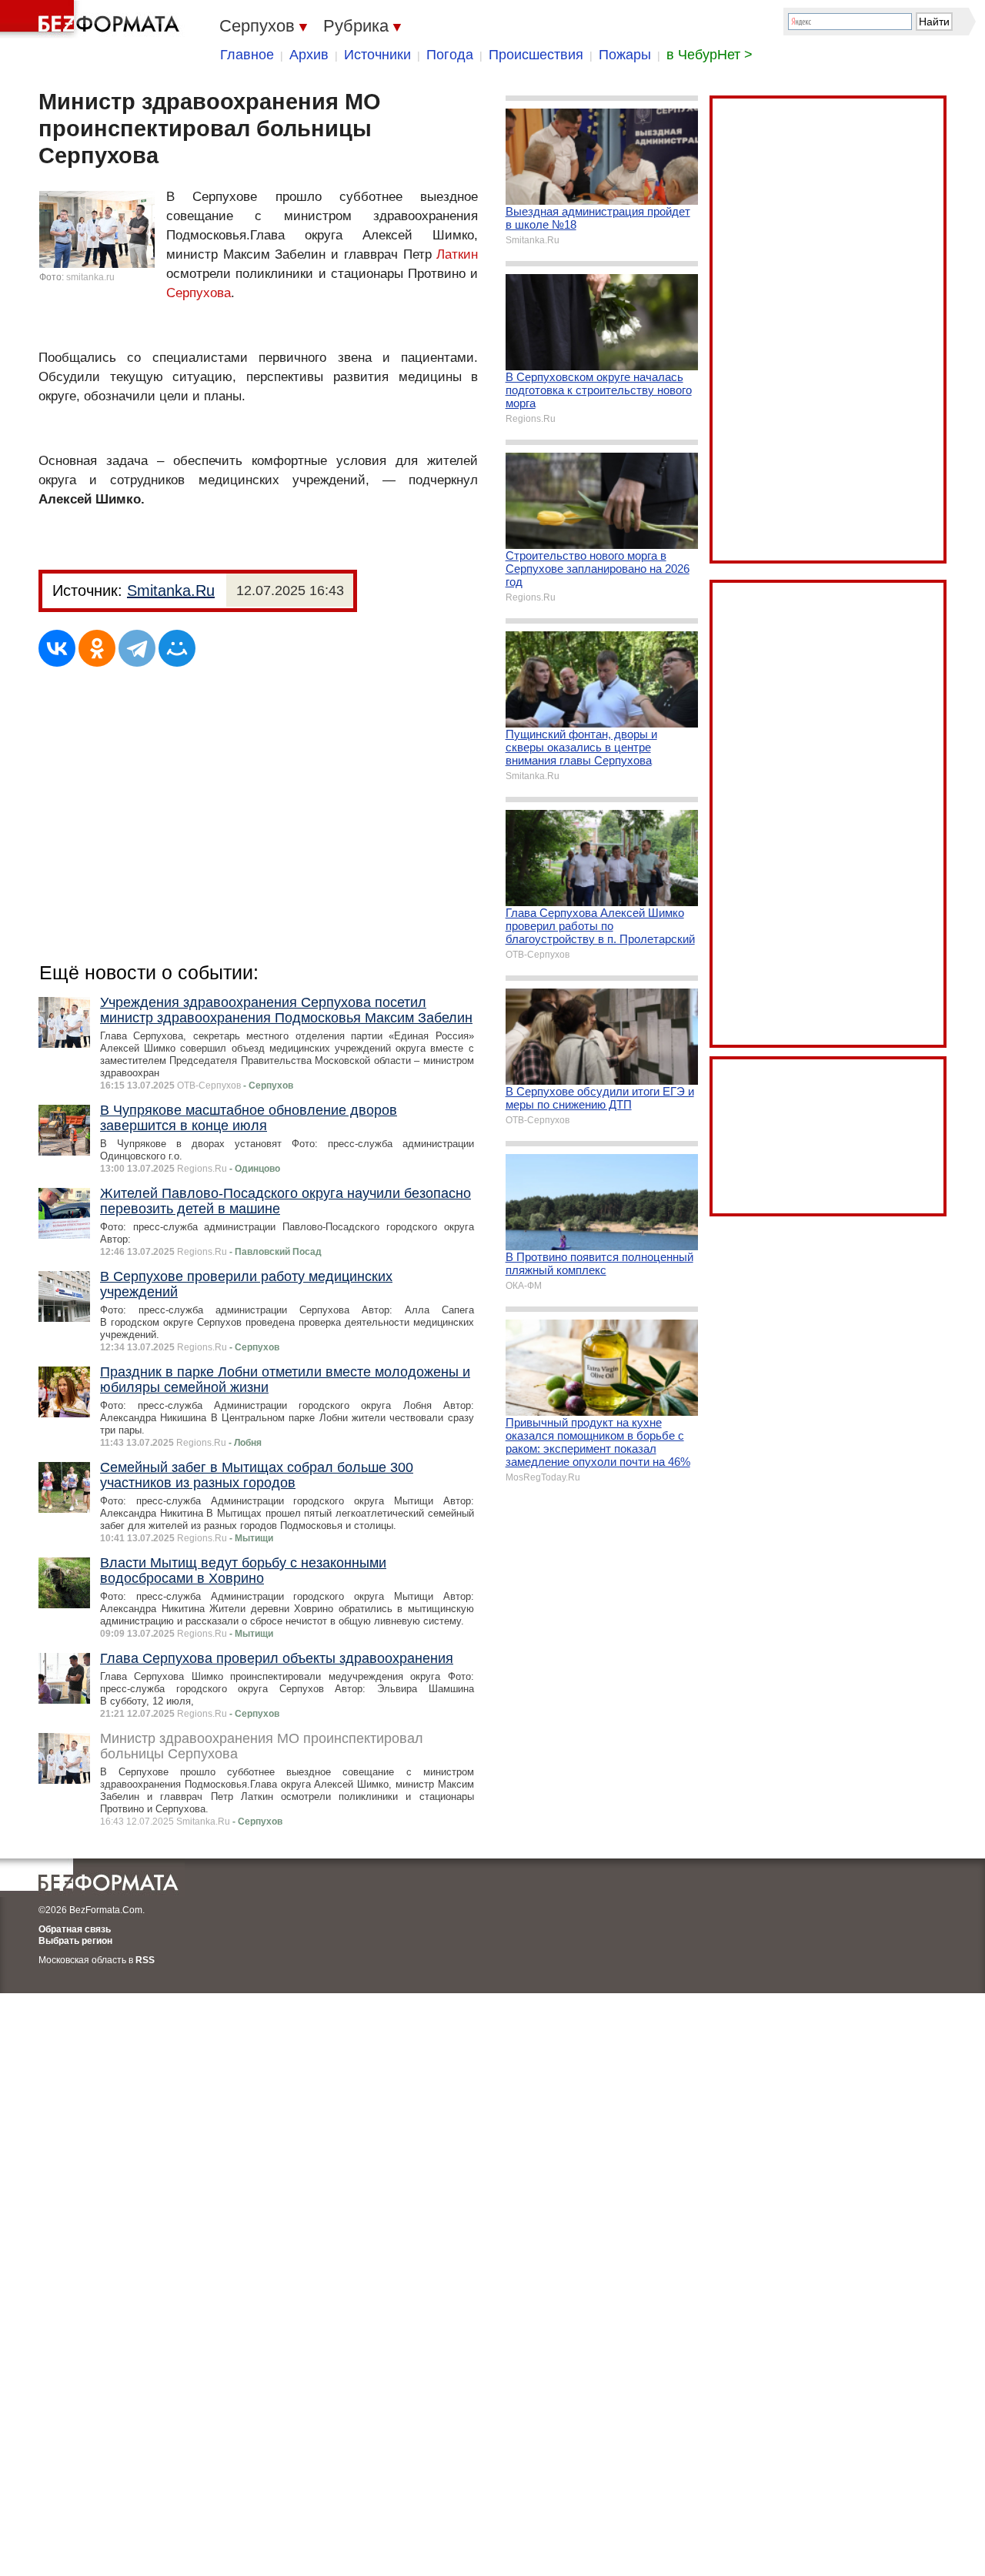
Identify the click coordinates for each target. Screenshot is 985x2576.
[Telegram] (137, 648)
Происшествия (536, 55)
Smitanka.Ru (171, 590)
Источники (377, 55)
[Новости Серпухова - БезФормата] (92, 19)
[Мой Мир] (177, 648)
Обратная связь (75, 1929)
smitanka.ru (90, 277)
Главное (247, 55)
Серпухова (199, 293)
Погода (450, 55)
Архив (309, 55)
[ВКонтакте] (57, 648)
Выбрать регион (75, 1941)
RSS (145, 1960)
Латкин (457, 254)
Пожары (625, 55)
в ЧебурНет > (710, 55)
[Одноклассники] (97, 648)
